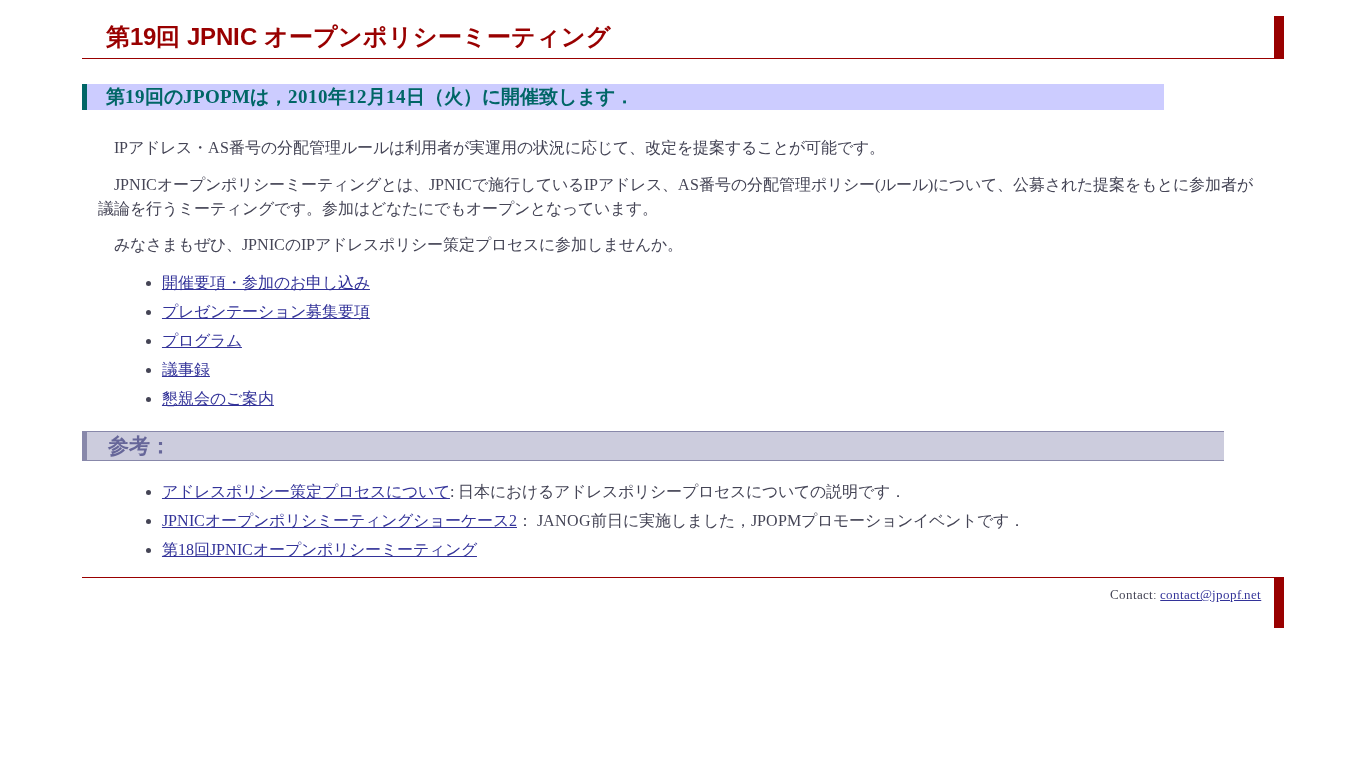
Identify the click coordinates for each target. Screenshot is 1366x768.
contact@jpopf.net (1210, 595)
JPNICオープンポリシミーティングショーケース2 (339, 520)
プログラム (202, 340)
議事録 (186, 369)
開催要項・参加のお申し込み (266, 282)
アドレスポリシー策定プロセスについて (306, 491)
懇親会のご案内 (218, 398)
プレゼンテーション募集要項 (266, 311)
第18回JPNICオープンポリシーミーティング (319, 549)
